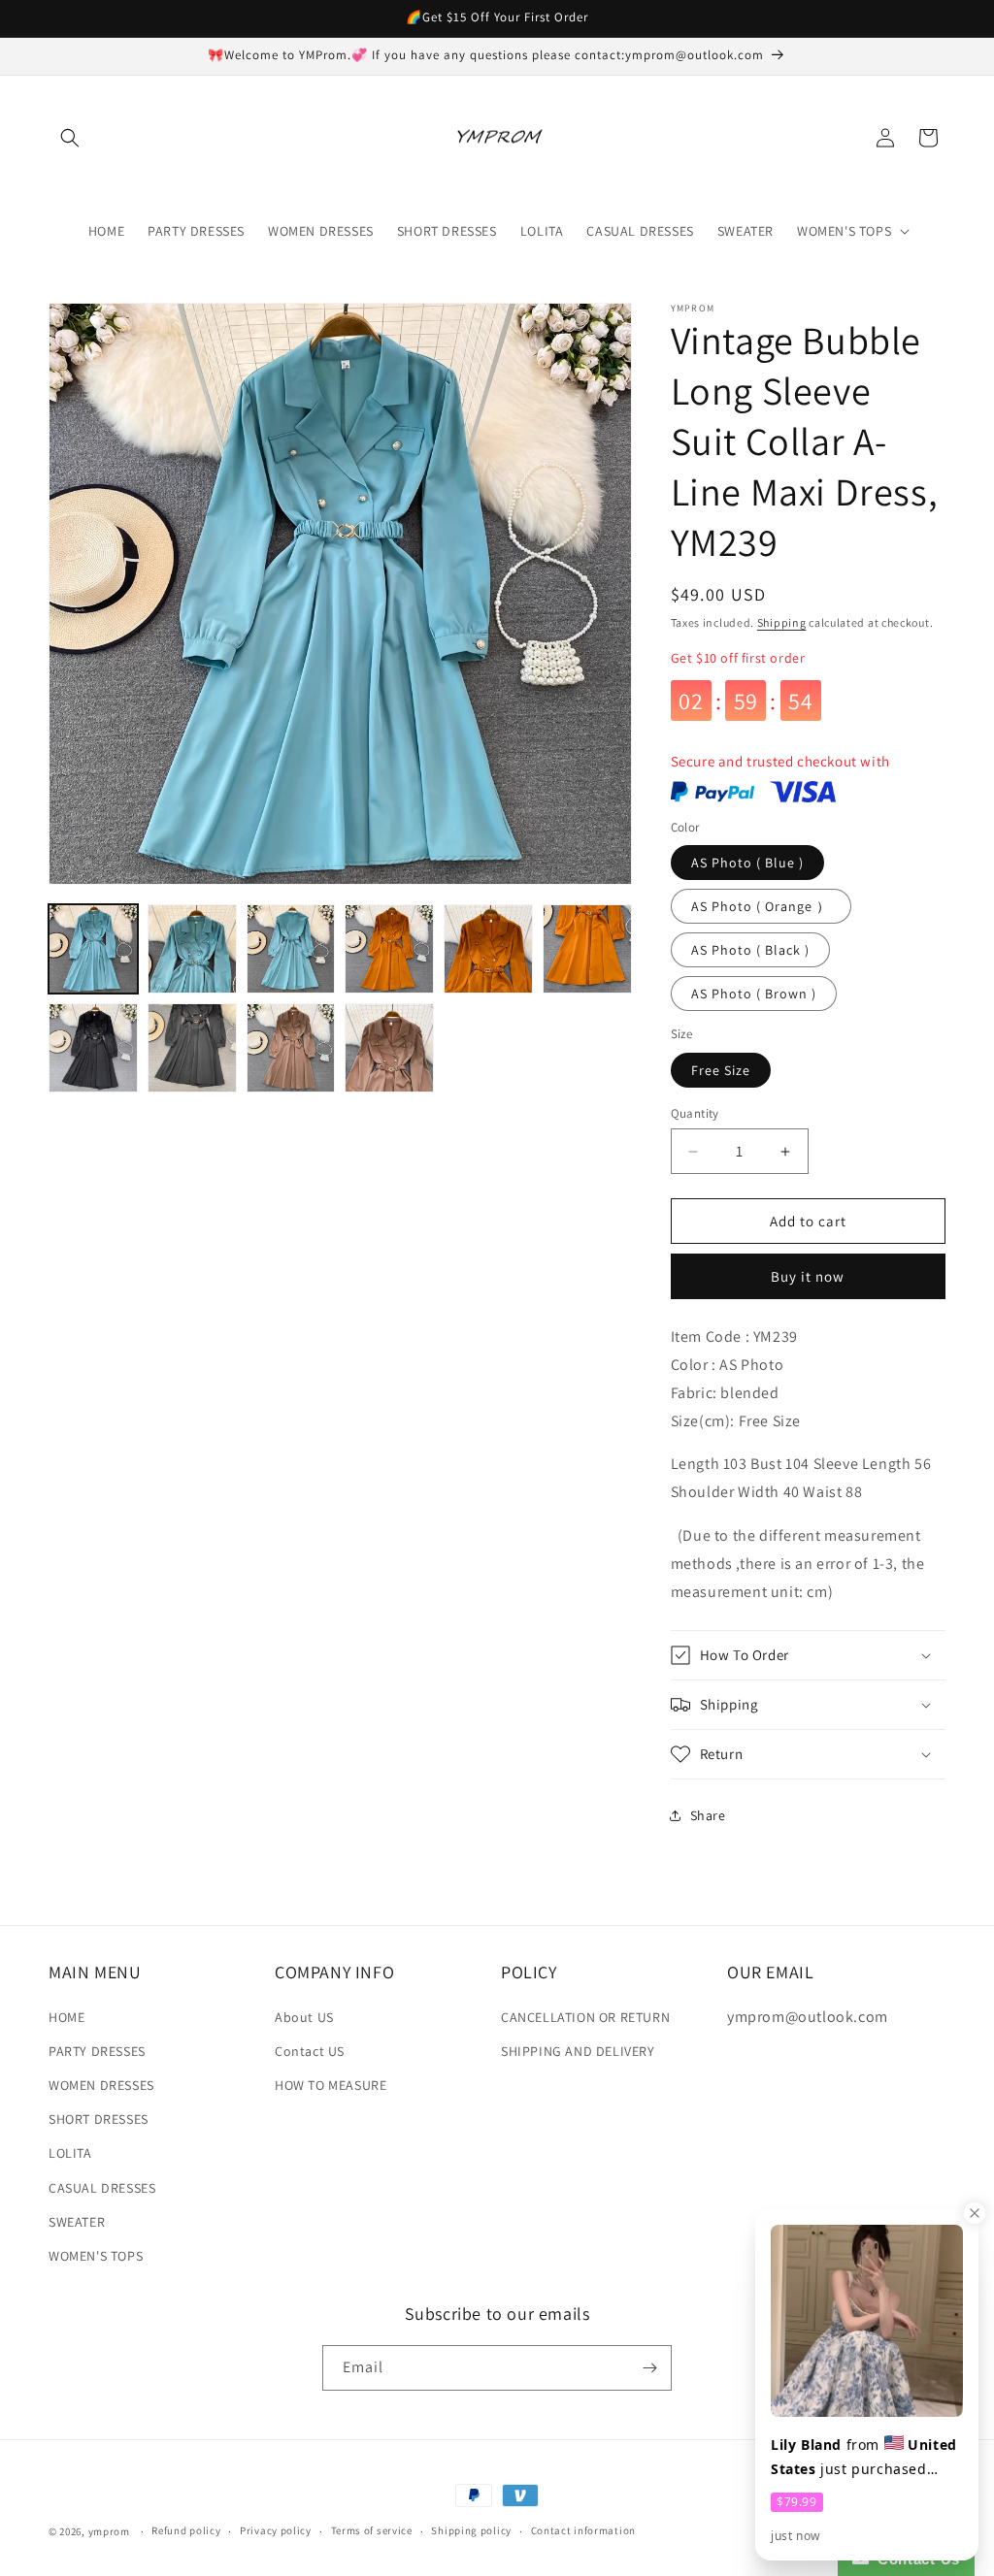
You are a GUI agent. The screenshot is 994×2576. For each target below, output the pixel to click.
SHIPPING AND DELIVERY (578, 2051)
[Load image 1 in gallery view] (93, 949)
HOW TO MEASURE (331, 2085)
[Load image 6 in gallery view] (587, 949)
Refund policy (186, 2530)
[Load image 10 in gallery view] (389, 1048)
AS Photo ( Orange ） (761, 906)
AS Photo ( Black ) (750, 950)
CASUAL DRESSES (102, 2188)
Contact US (310, 2051)
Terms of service (372, 2530)
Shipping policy (471, 2530)
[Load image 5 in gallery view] (488, 949)
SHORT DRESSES (99, 2119)
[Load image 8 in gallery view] (192, 1048)
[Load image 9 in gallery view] (291, 1048)
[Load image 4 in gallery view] (389, 949)
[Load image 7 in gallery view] (93, 1048)
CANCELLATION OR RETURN (585, 2017)
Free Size (721, 1070)
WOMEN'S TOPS (96, 2256)
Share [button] (708, 1815)
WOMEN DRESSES (101, 2085)
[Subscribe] (649, 2368)
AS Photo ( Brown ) (754, 994)
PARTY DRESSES (97, 2051)
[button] (70, 138)
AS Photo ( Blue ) (747, 863)
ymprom (109, 2531)
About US (304, 2017)
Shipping (782, 622)
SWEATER (77, 2222)
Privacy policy (276, 2530)
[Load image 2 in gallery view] (192, 949)
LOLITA (70, 2153)
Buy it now (808, 1276)
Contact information (583, 2530)
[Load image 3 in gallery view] (291, 949)
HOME (66, 2017)
